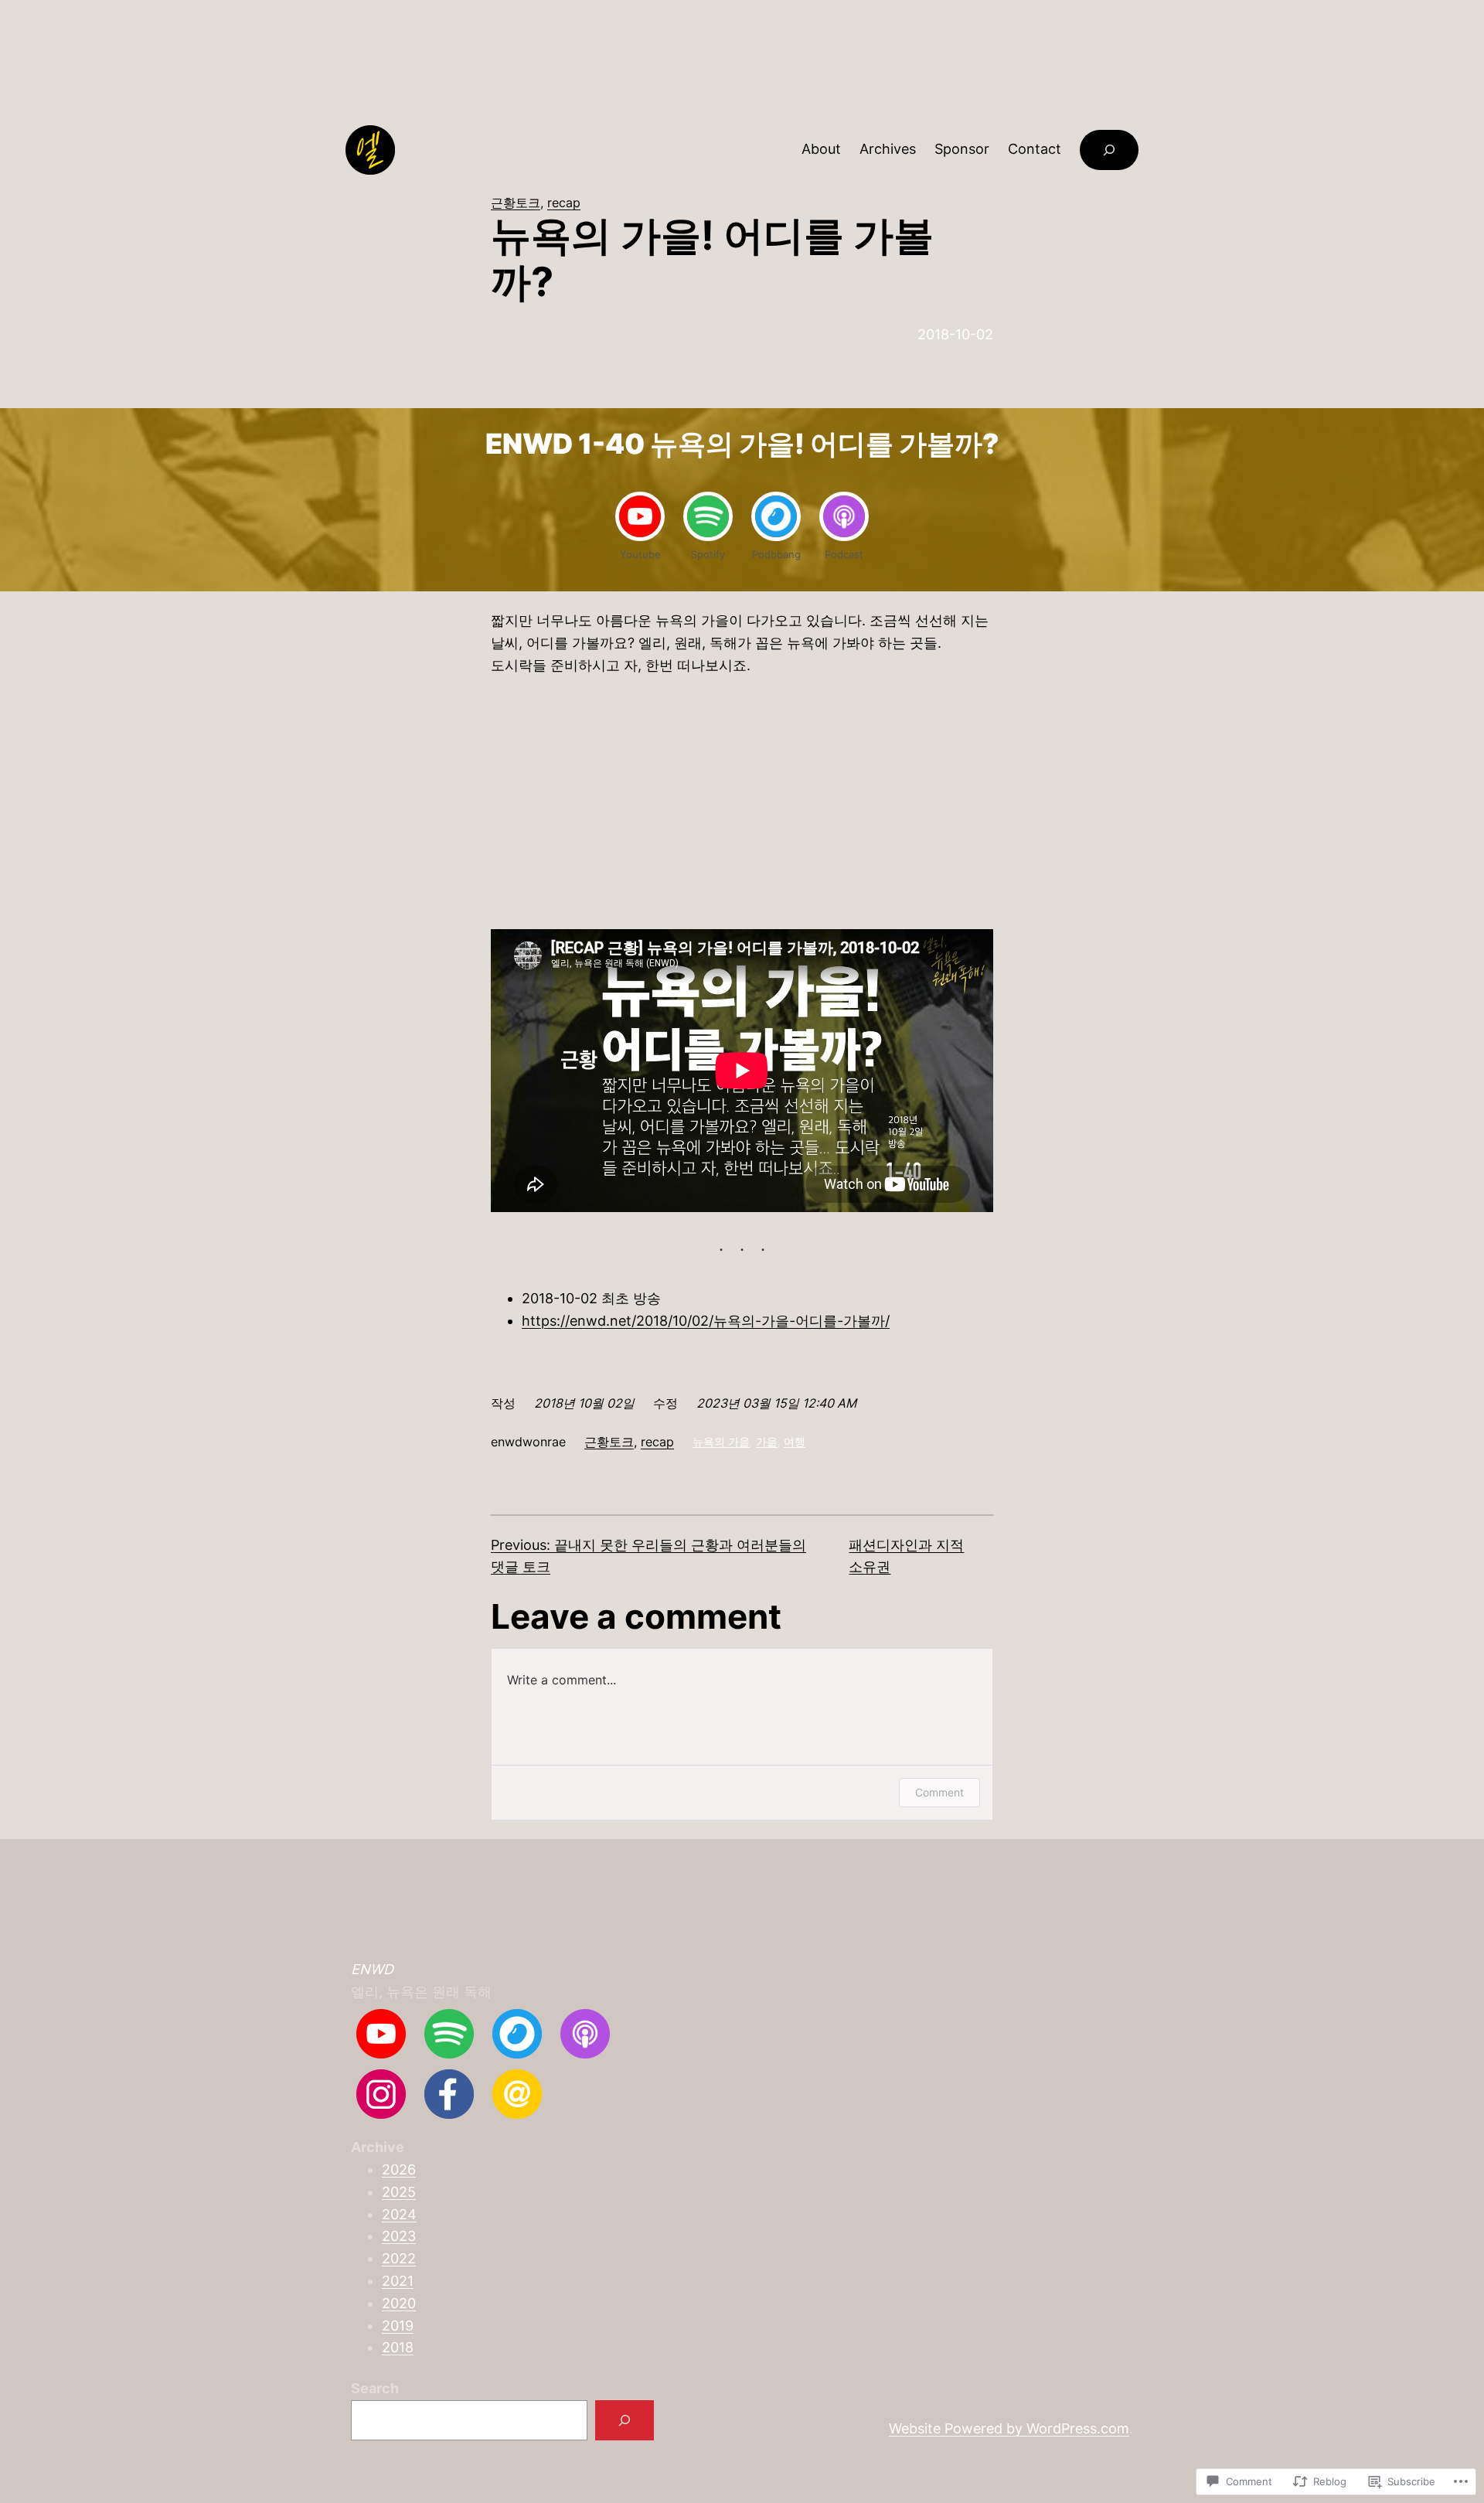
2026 (399, 2169)
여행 (795, 1442)
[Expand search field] (1109, 150)
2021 (398, 2281)
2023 (399, 2236)
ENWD (372, 1969)
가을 (767, 1442)
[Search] (625, 2420)
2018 (398, 2347)
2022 (399, 2258)
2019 (398, 2326)
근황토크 (516, 203)
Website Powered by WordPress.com (1009, 2428)
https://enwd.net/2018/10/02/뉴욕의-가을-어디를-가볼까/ (706, 1321)
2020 (399, 2303)
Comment (939, 1792)
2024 (399, 2214)
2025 (399, 2192)
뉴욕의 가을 (721, 1442)
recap (564, 203)
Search (375, 2388)
